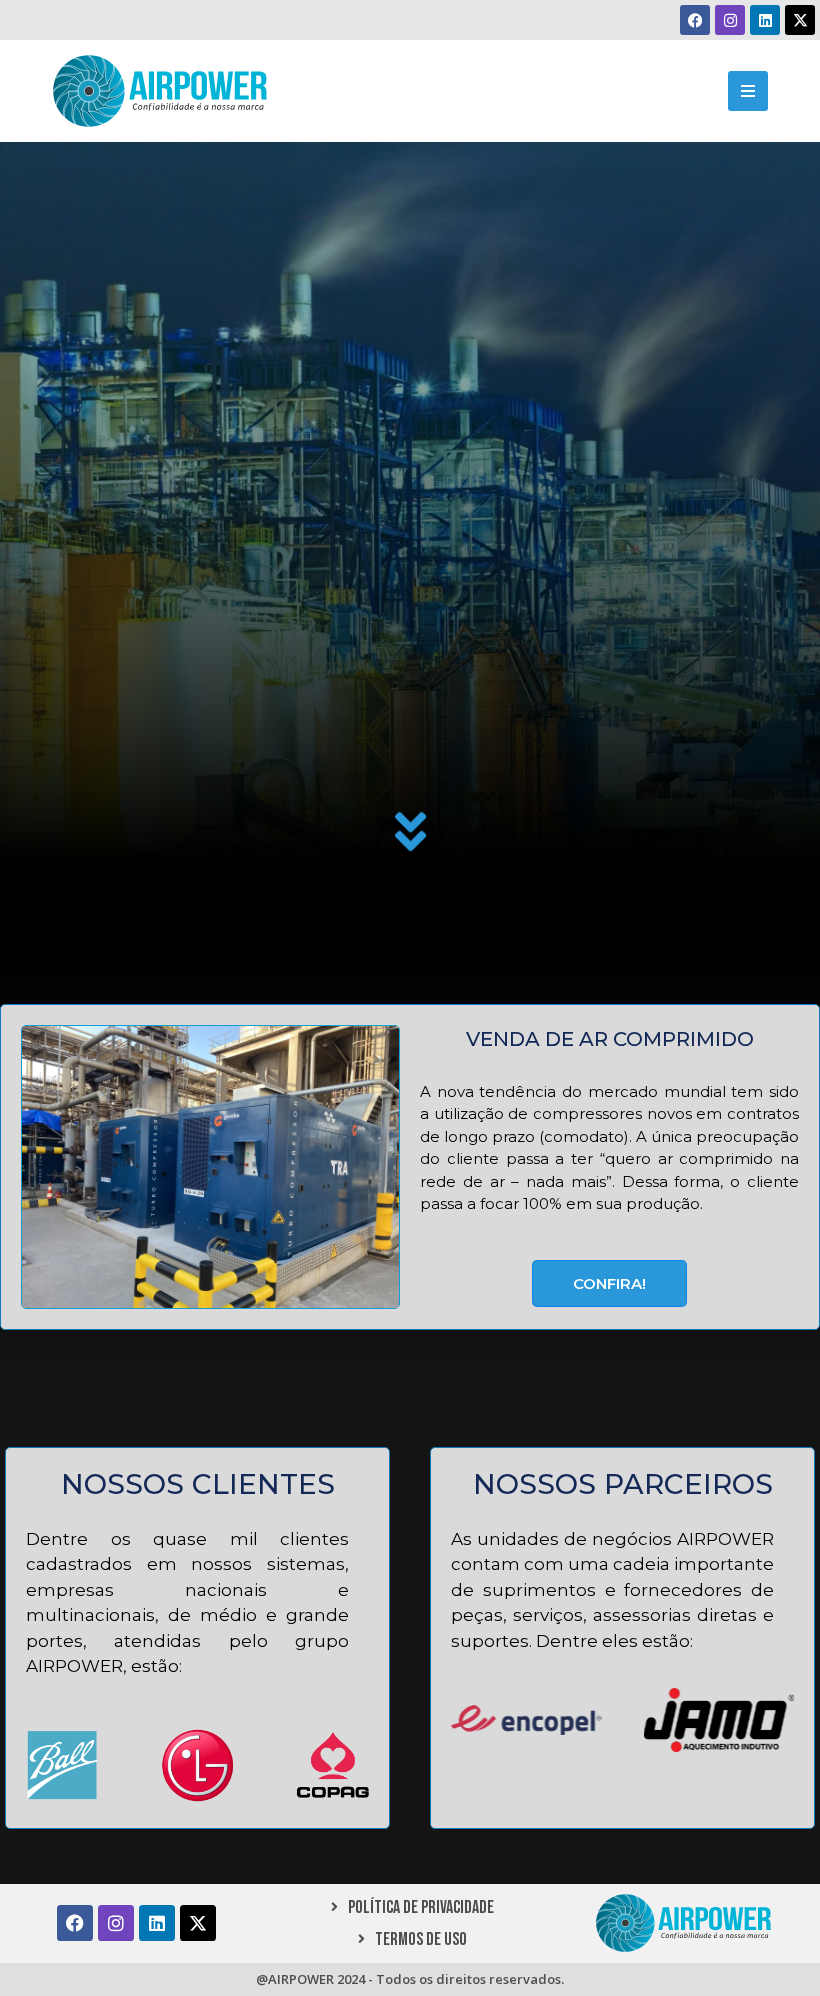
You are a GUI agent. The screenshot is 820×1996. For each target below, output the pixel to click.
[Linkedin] (765, 20)
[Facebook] (695, 20)
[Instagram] (730, 20)
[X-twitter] (800, 20)
